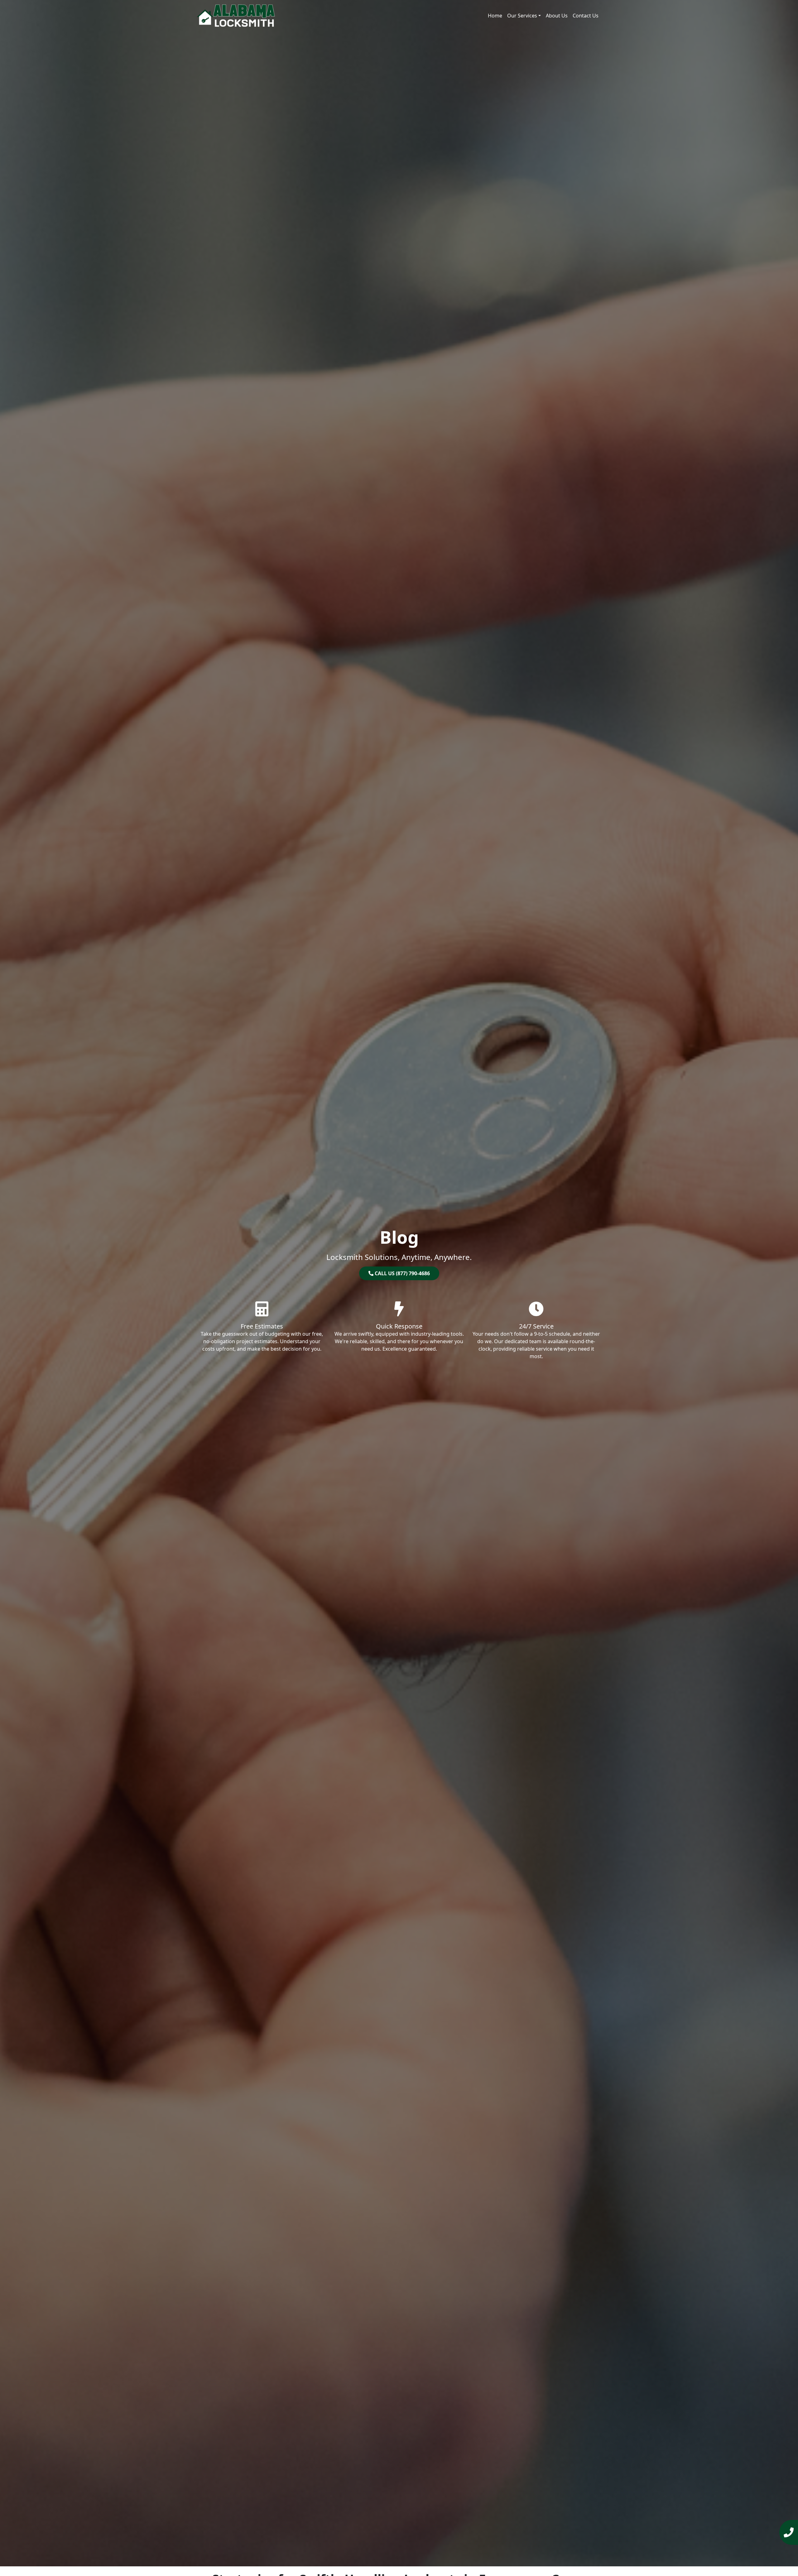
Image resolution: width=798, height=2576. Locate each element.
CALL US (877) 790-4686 (402, 1273)
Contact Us (586, 16)
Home (495, 16)
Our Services (522, 16)
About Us (557, 16)
